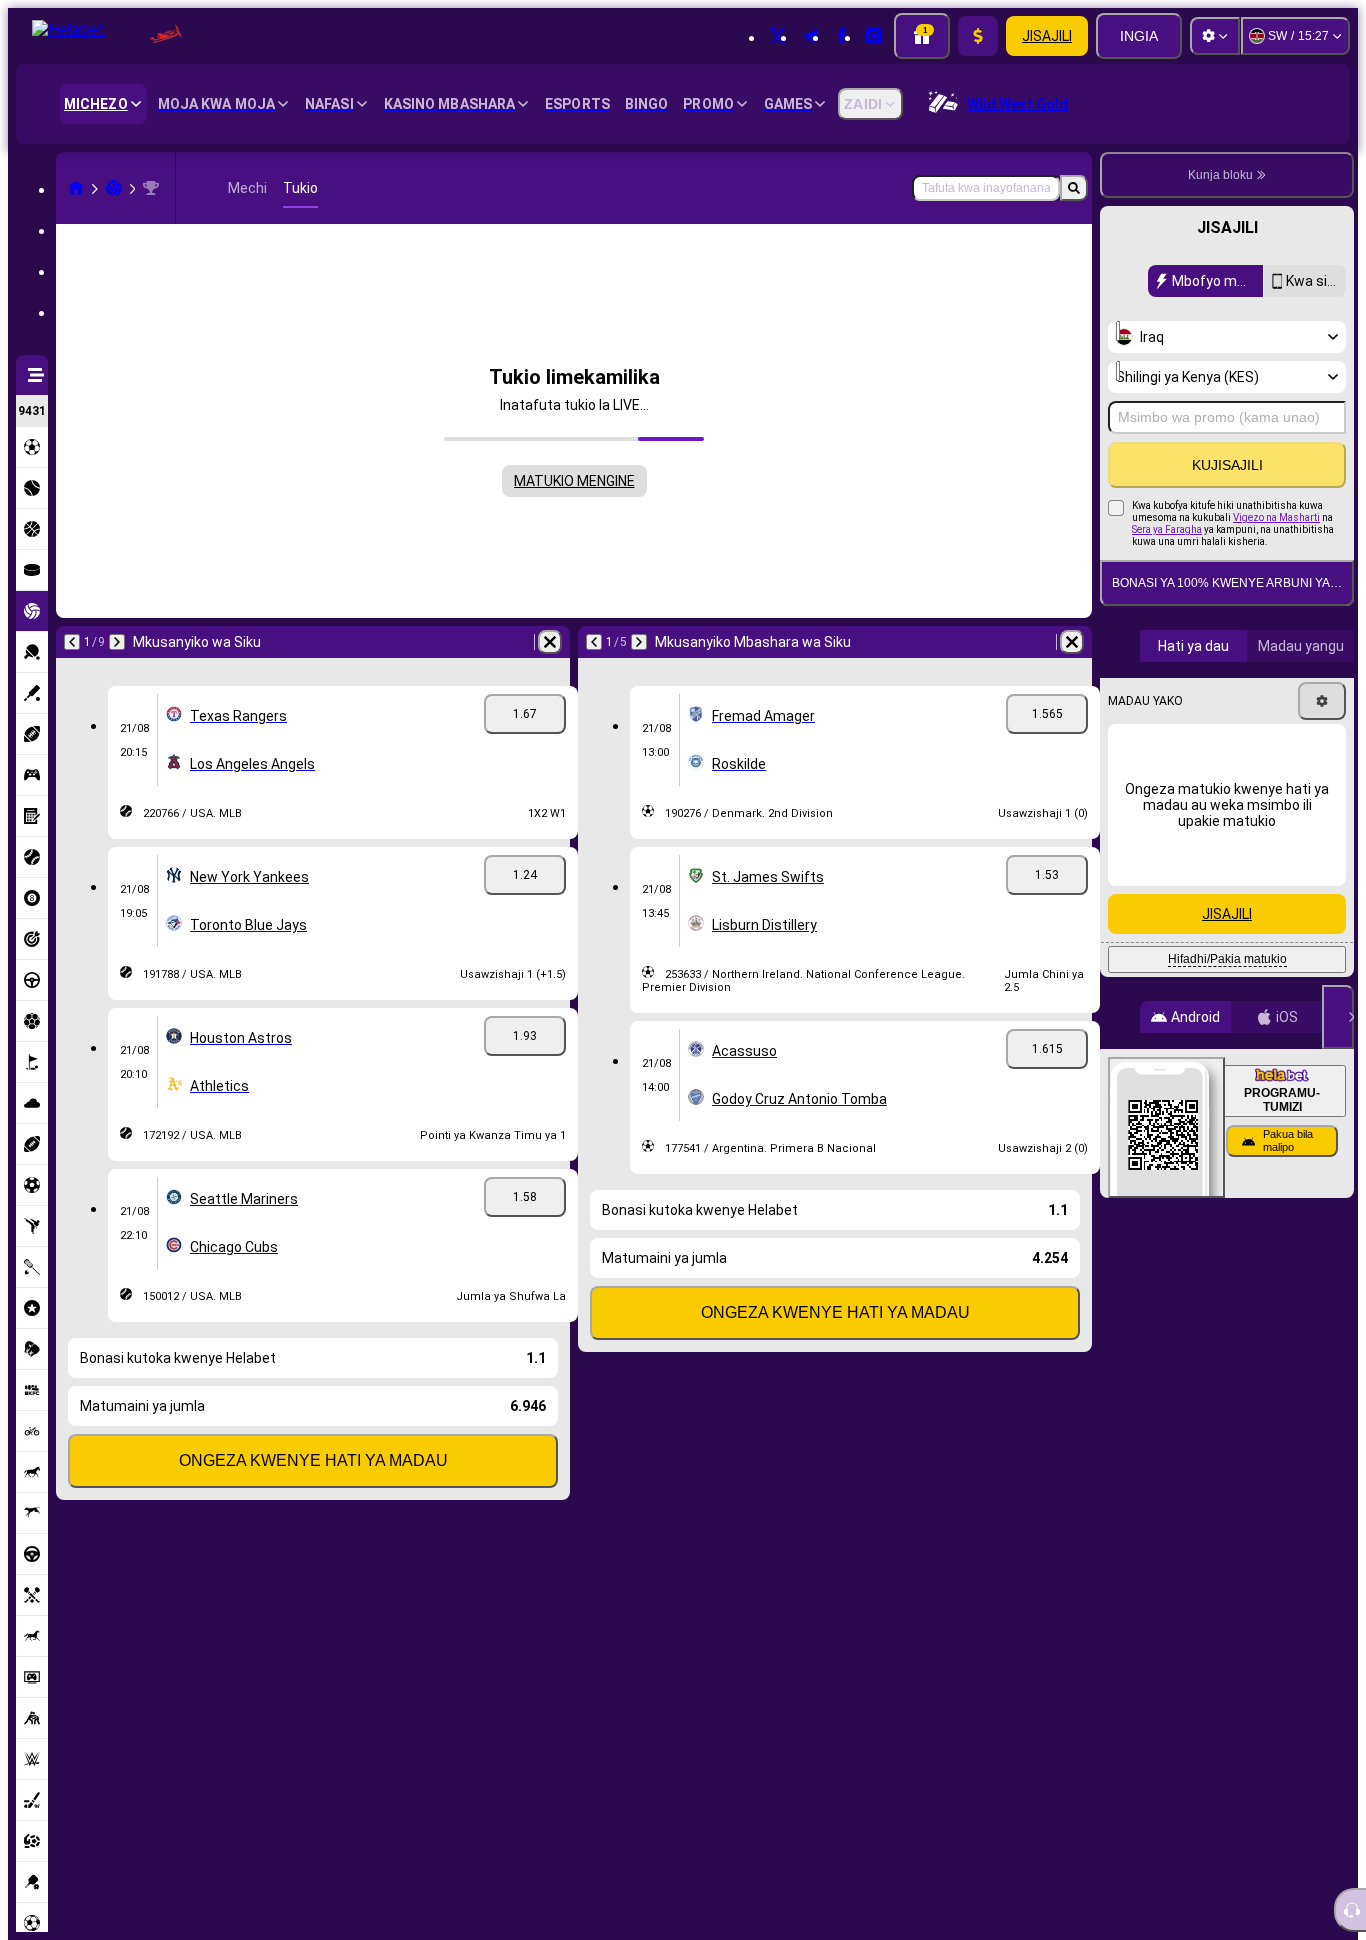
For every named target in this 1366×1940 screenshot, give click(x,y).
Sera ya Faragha (1167, 529)
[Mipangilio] (1215, 36)
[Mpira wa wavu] (114, 188)
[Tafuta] (1074, 188)
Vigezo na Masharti (1276, 517)
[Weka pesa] (978, 36)
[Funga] (1338, 1017)
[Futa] (550, 642)
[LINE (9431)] (76, 188)
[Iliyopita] (72, 642)
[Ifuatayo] (117, 642)
